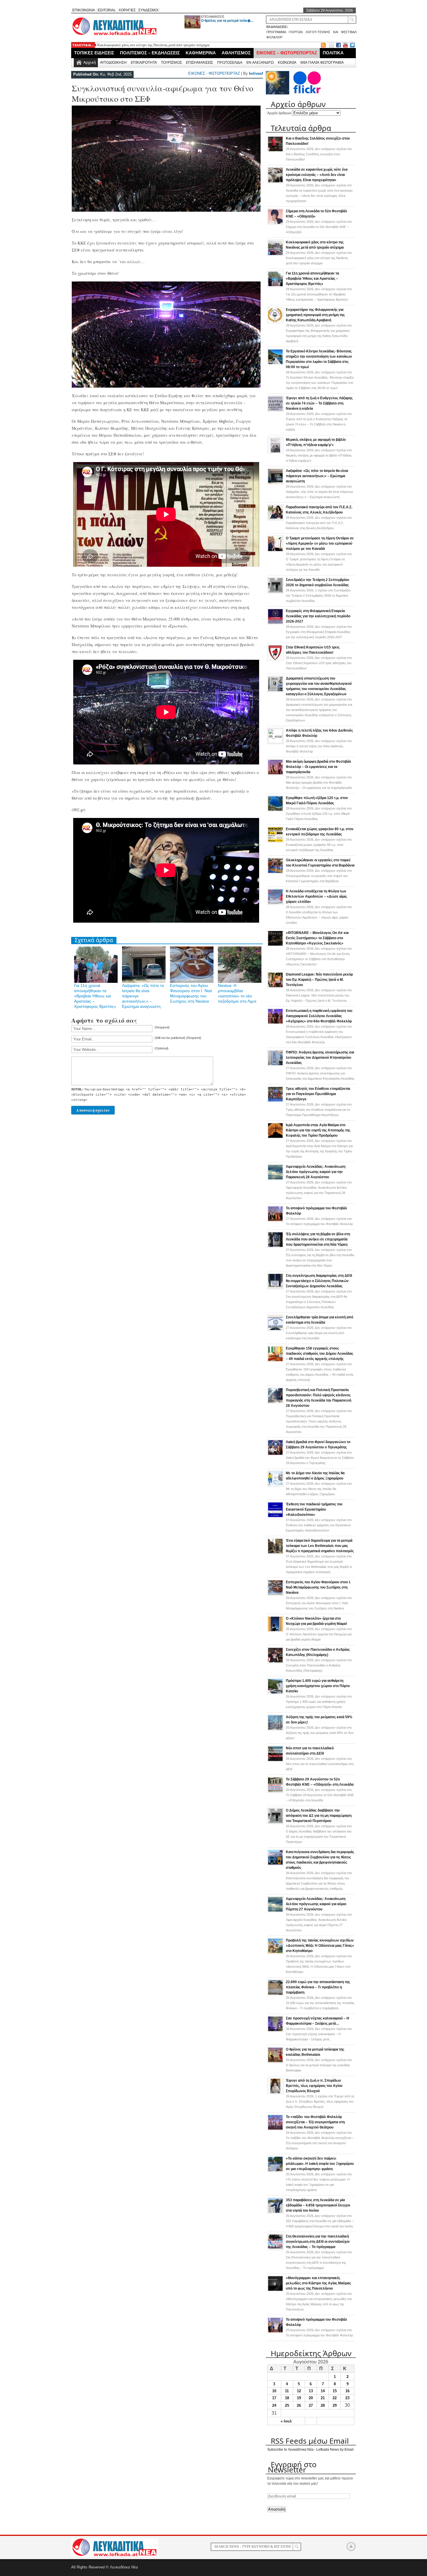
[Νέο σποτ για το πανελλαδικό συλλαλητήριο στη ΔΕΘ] (275, 1761)
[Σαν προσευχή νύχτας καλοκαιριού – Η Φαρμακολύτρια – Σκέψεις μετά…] (275, 2031)
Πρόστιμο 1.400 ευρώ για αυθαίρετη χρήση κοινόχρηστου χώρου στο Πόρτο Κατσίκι (318, 1686)
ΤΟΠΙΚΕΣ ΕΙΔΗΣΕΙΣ (94, 53)
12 (299, 2391)
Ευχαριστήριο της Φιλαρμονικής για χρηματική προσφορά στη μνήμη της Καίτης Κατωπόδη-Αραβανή (315, 315)
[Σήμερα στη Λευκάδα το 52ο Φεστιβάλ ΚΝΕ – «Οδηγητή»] (275, 224)
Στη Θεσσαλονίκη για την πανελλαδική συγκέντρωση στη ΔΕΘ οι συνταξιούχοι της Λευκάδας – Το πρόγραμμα (318, 2242)
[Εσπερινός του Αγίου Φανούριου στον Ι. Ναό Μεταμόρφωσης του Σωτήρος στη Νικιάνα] (275, 1595)
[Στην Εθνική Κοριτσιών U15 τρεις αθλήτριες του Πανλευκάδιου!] (275, 660)
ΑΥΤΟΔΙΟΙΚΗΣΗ (113, 62)
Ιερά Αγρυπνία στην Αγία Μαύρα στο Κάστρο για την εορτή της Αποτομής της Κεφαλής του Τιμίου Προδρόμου (318, 1130)
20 (311, 2398)
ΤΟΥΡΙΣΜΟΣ (171, 62)
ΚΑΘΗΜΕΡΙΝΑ (201, 53)
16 (347, 2391)
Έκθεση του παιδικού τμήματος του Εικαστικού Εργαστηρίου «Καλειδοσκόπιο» (314, 1509)
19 (299, 2398)
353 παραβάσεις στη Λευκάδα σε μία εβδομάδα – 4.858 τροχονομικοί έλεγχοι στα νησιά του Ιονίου (318, 2205)
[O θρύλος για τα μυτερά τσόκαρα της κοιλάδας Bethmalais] (275, 2062)
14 (323, 2391)
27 (311, 2405)
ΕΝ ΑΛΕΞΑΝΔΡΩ (260, 62)
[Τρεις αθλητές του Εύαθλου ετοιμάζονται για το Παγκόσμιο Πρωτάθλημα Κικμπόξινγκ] (275, 1101)
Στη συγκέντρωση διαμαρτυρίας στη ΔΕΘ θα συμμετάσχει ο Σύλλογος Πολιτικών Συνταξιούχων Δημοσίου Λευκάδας (319, 1281)
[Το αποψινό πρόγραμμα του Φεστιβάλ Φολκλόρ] (275, 1221)
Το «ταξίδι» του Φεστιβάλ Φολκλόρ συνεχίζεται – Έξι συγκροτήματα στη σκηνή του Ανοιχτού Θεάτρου (315, 2122)
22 (335, 2398)
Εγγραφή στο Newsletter (292, 2467)
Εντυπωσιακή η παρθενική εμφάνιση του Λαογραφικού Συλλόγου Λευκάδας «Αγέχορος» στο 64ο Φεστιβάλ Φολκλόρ (319, 1016)
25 (287, 2405)
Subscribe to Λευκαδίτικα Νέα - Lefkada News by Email (310, 2450)
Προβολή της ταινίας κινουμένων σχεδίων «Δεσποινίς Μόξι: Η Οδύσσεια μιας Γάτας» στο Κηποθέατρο (320, 1946)
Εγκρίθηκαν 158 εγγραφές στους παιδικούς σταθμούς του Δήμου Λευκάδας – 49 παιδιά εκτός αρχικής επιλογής (320, 1354)
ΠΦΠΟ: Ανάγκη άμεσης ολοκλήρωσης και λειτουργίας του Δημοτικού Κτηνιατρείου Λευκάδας (320, 1058)
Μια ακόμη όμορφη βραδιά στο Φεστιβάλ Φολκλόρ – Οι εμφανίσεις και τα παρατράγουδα (319, 767)
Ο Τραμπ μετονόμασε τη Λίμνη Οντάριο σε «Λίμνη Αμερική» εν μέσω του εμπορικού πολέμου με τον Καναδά (320, 543)
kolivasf (256, 73)
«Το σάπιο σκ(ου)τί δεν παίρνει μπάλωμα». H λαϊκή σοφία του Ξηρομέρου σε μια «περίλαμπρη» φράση (320, 2164)
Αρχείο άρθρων (279, 113)
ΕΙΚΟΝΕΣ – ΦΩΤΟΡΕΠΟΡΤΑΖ (287, 53)
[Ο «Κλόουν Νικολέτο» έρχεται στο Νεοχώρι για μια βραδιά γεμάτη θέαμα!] (275, 1631)
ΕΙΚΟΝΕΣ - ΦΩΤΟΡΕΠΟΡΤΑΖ (214, 73)
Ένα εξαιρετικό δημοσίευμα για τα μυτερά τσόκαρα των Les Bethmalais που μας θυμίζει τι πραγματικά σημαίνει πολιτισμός (320, 1546)
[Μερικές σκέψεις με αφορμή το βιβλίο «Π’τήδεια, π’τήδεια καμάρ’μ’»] (275, 452)
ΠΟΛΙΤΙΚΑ (333, 53)
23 (347, 2398)
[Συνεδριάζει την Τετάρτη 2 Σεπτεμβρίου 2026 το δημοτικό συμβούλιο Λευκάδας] (275, 592)
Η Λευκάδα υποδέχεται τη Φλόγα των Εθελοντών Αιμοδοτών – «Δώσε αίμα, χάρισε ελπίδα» (316, 896)
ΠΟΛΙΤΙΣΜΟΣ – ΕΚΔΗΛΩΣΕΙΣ (150, 53)
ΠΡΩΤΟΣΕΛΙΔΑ (230, 62)
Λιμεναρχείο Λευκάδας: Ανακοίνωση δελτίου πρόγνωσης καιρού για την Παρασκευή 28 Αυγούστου (316, 1172)
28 (323, 2405)
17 (274, 2398)
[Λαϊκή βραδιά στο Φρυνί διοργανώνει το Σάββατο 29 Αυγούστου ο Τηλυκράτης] (275, 1454)
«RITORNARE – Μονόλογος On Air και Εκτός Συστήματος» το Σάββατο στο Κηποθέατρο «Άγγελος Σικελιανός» (317, 938)
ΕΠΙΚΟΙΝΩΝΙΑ (84, 10)
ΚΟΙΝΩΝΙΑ (287, 62)
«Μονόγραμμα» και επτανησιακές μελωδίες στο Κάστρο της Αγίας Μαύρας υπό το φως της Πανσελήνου (318, 2283)
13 (311, 2391)
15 (335, 2391)
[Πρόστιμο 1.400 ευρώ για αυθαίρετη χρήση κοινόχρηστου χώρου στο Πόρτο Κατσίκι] (275, 1693)
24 (274, 2405)
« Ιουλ (286, 2421)
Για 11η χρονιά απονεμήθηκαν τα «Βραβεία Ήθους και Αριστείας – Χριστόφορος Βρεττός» (167, 45)
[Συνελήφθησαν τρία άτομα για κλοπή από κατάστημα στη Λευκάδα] (275, 1330)
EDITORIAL (107, 10)
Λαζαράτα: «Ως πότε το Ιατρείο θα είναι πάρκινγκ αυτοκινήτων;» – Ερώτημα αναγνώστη (317, 476)
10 (274, 2391)
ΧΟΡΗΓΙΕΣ (127, 10)
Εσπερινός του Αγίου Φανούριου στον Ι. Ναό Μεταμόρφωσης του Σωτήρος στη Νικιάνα (318, 1587)
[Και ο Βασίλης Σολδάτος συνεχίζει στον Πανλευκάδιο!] (275, 151)
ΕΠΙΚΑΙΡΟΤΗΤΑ (144, 62)
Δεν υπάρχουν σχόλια (319, 154)
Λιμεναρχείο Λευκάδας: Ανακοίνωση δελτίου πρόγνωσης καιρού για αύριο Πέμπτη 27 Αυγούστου (316, 1904)
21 (323, 2398)
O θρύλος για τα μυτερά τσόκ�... (227, 21)
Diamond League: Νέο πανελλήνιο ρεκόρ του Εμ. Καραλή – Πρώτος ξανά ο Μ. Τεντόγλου (319, 980)
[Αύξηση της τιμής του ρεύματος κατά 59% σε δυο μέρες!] (275, 1730)
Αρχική (90, 62)
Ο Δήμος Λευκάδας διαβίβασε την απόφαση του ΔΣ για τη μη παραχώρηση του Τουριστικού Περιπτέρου (319, 1816)
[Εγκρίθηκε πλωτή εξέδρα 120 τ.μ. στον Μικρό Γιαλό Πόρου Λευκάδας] (275, 810)
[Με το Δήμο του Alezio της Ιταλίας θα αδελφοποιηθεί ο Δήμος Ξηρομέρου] (275, 1486)
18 (287, 2398)
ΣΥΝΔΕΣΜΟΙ (148, 10)
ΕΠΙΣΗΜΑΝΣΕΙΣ (213, 17)
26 (299, 2405)
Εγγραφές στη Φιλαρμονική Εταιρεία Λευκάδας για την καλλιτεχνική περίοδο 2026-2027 (318, 616)
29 (335, 2405)
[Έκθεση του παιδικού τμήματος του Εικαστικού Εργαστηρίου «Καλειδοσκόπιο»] (275, 1517)
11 (287, 2391)
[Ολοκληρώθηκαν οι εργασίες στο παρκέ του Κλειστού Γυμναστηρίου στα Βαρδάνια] (275, 873)
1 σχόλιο (318, 596)
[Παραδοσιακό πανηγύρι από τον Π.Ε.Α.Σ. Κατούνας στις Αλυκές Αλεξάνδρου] (275, 520)
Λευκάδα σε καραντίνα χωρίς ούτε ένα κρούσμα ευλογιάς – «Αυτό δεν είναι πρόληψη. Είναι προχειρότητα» (317, 175)
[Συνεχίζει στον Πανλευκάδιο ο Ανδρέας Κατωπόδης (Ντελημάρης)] (275, 1662)
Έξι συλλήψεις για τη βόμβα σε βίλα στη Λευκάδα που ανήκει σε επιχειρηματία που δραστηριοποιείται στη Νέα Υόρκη (318, 1239)
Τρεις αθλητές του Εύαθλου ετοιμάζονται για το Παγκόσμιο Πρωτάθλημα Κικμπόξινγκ (318, 1094)
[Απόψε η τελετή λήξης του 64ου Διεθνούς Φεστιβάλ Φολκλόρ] (275, 742)
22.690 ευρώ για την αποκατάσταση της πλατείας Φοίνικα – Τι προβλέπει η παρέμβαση (318, 1987)
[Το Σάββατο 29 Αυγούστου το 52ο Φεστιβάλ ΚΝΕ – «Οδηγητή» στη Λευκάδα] (275, 1792)
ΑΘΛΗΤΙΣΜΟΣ (236, 53)
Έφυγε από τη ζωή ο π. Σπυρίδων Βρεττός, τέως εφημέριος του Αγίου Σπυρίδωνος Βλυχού (314, 2086)
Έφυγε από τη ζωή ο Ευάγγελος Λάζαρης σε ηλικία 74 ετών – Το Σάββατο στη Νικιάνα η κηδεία (319, 403)
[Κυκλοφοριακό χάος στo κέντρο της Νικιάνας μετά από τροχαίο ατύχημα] (275, 255)
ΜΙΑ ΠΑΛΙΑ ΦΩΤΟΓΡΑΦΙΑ (322, 62)
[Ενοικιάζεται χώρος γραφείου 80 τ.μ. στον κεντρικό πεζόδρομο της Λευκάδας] (275, 842)
